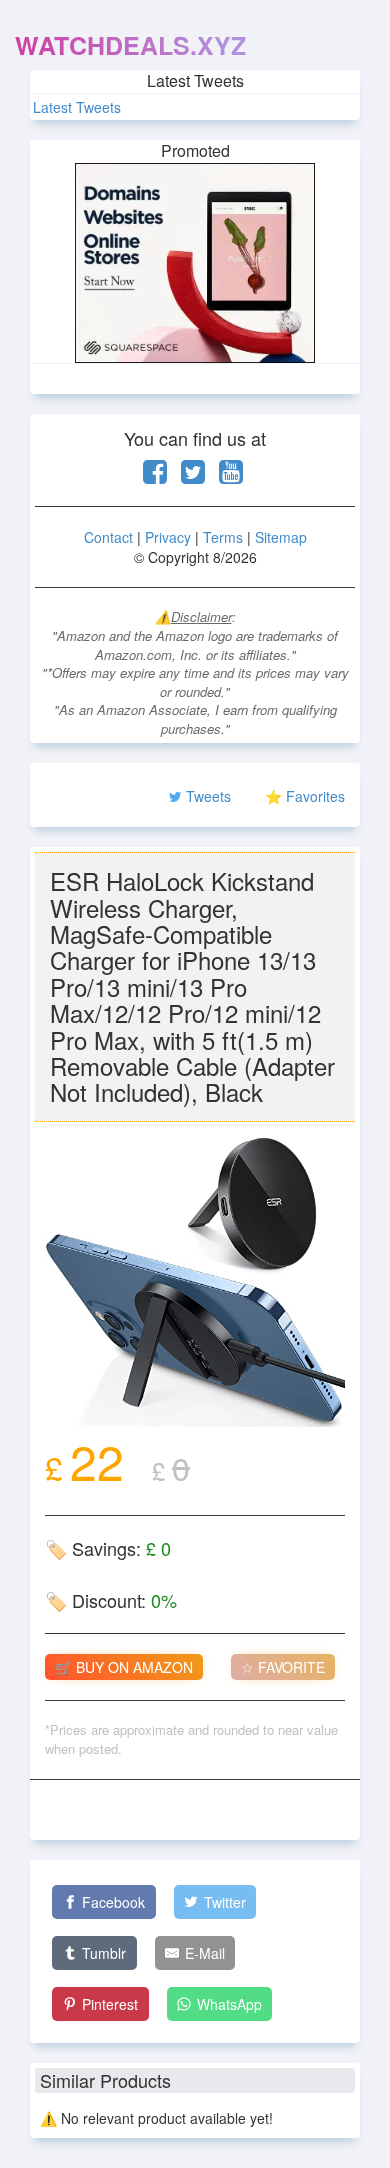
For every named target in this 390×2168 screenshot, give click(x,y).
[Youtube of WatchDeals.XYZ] (231, 476)
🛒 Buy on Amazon (124, 1667)
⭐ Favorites (305, 796)
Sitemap (281, 537)
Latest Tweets (77, 107)
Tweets (208, 796)
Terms (223, 537)
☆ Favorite (283, 1667)
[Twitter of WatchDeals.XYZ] (193, 476)
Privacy (168, 537)
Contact (108, 537)
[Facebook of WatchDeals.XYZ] (155, 476)
